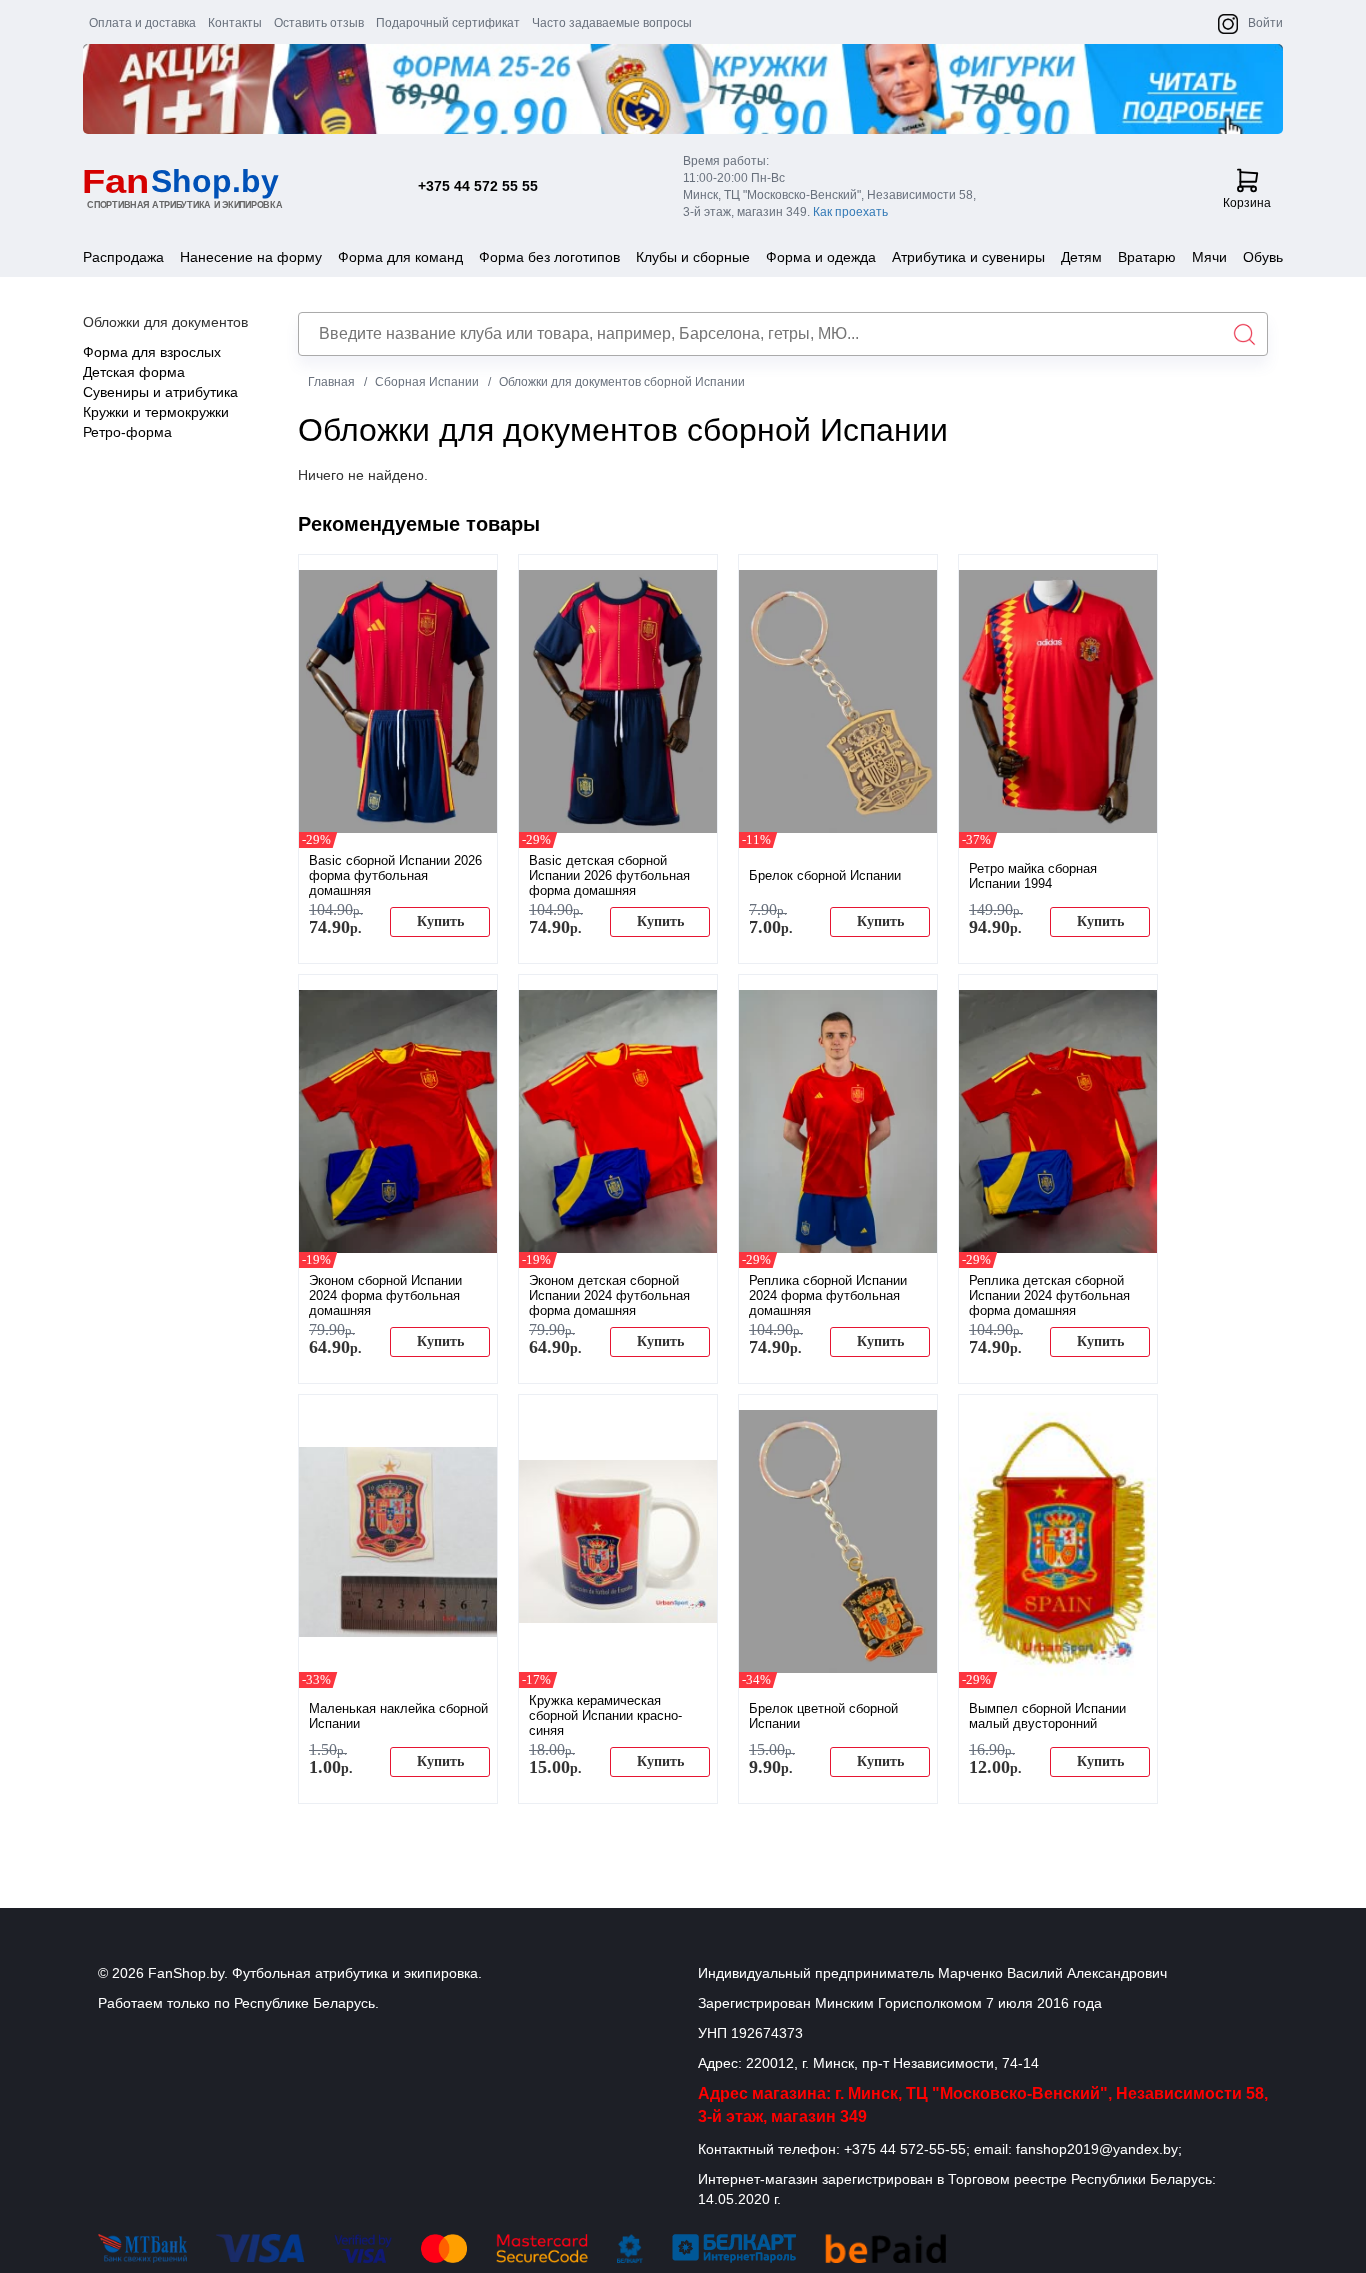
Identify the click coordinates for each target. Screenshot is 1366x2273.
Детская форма (134, 372)
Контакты (235, 23)
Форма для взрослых (152, 352)
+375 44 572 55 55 (478, 186)
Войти (1265, 23)
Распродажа (123, 257)
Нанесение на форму (251, 257)
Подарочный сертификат (448, 23)
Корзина (1247, 203)
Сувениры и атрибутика (160, 392)
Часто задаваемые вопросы (612, 23)
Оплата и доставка (142, 23)
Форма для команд (400, 257)
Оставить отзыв (319, 23)
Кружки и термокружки (156, 412)
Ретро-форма (127, 432)
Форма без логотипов (549, 257)
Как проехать (850, 212)
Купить (440, 921)
